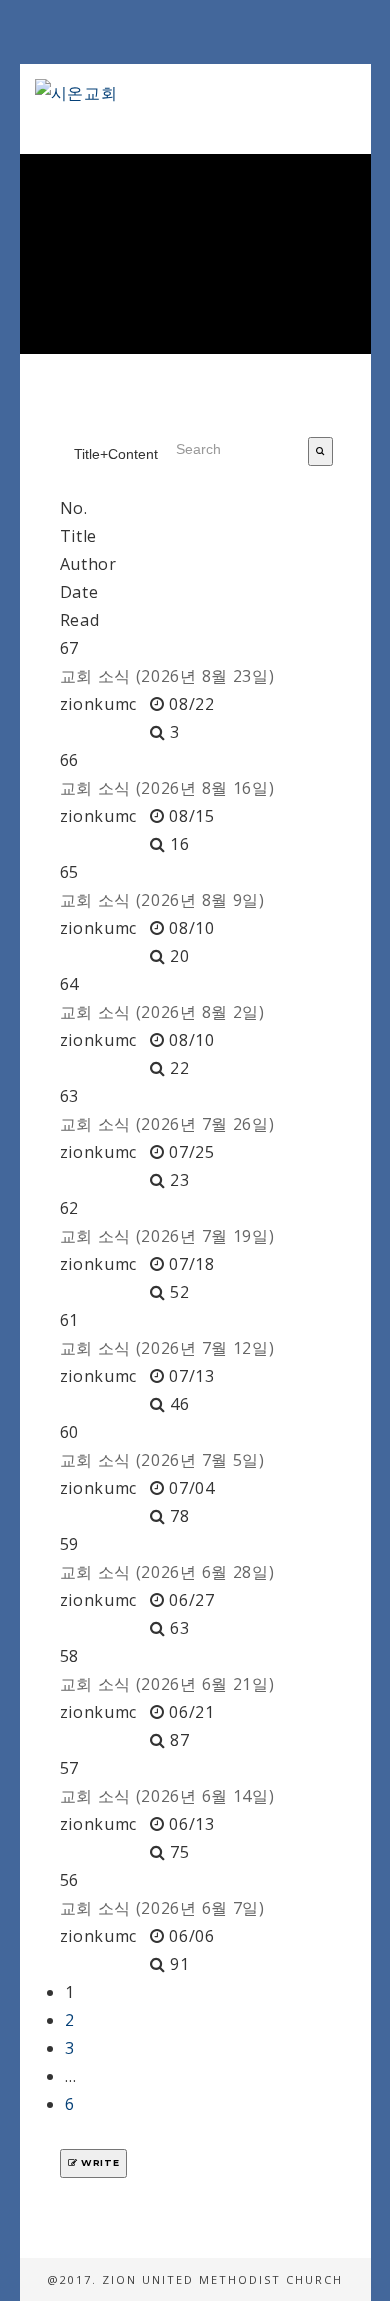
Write (98, 2162)
